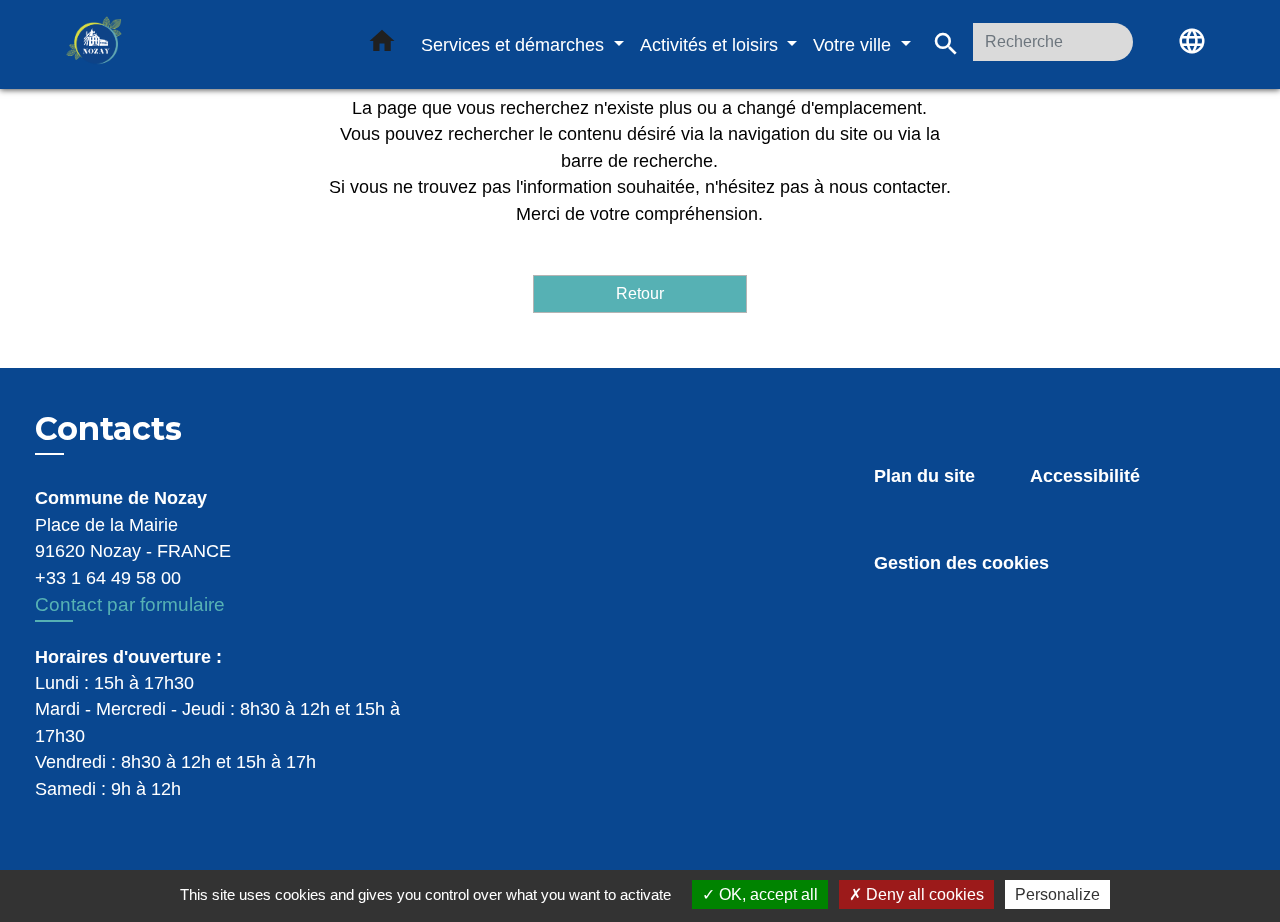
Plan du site (924, 476)
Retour (640, 293)
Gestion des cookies (961, 563)
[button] (382, 45)
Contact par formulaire (130, 604)
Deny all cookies (923, 894)
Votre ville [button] (854, 44)
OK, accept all (766, 894)
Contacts (108, 429)
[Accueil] (190, 44)
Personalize (1057, 894)
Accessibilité (1085, 476)
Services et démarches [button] (515, 44)
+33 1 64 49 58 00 (108, 578)
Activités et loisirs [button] (711, 44)
